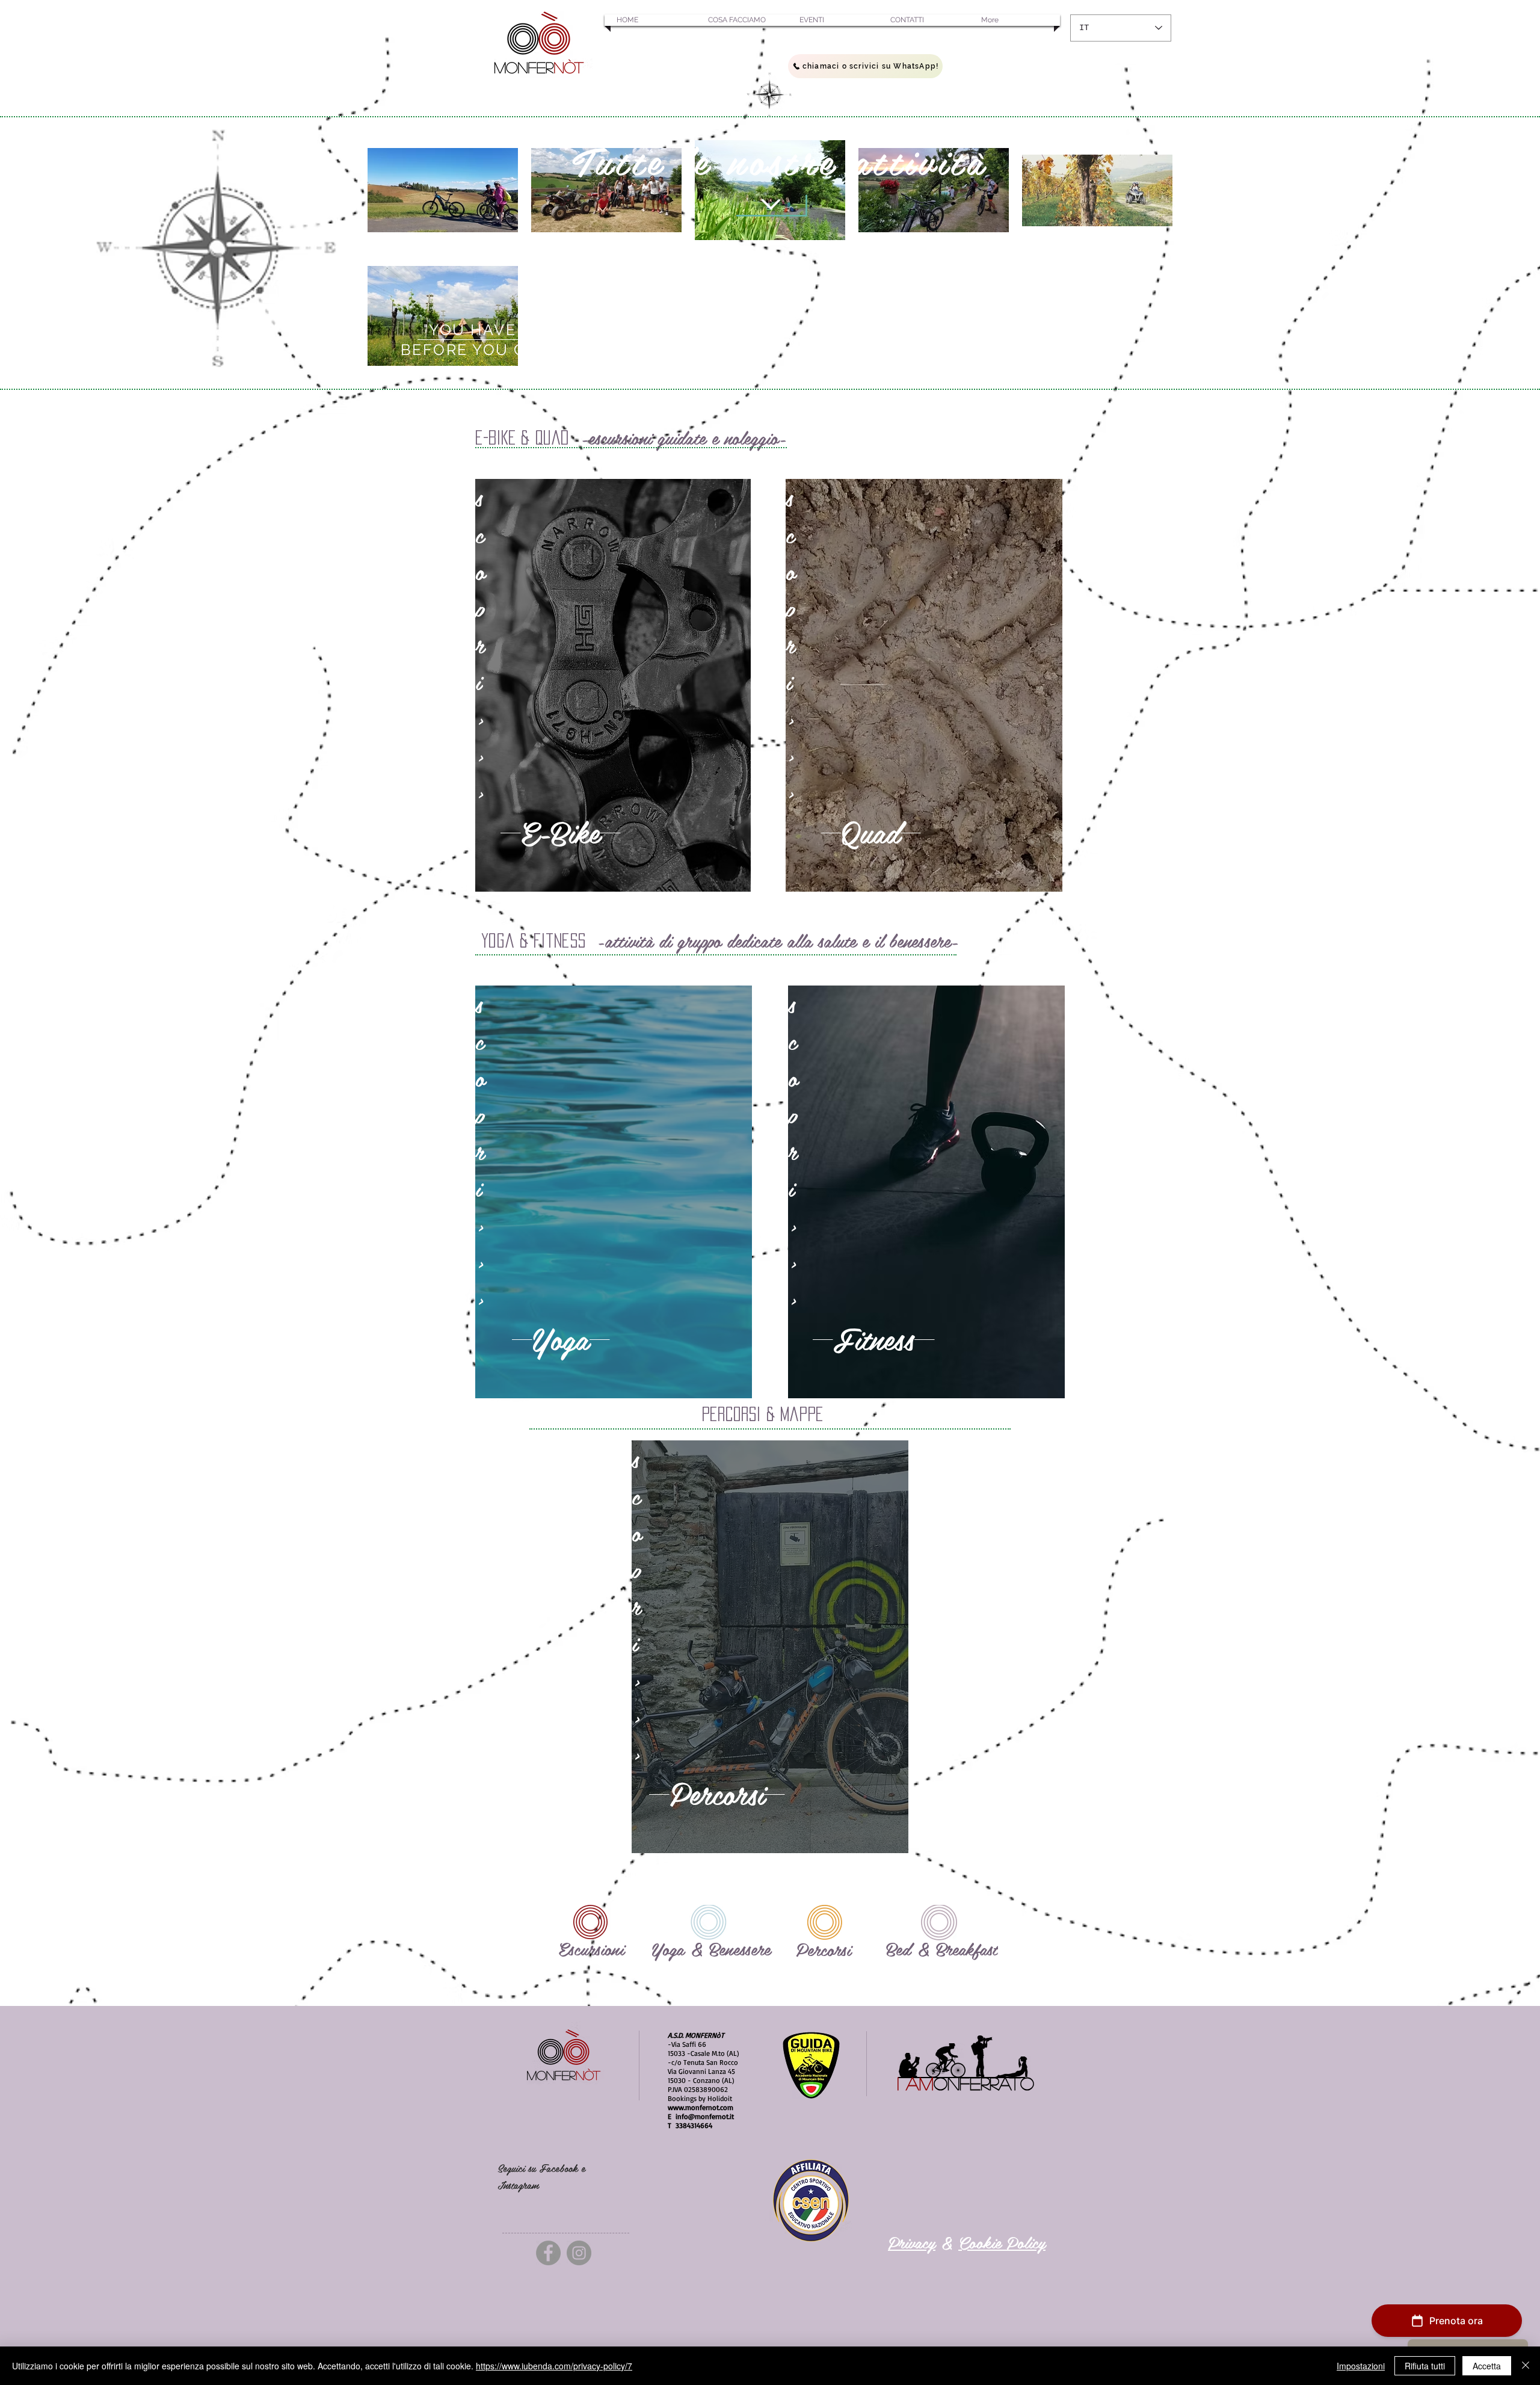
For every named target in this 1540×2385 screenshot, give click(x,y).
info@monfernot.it (705, 2116)
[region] (613, 685)
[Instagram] (579, 2253)
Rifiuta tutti (1425, 2366)
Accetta (1487, 2366)
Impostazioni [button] (1361, 2366)
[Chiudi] (1526, 2366)
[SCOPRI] (770, 204)
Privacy (912, 2242)
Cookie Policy (1002, 2242)
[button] (650, 20)
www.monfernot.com (701, 2107)
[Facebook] (548, 2253)
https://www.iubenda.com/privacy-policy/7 (554, 2366)
